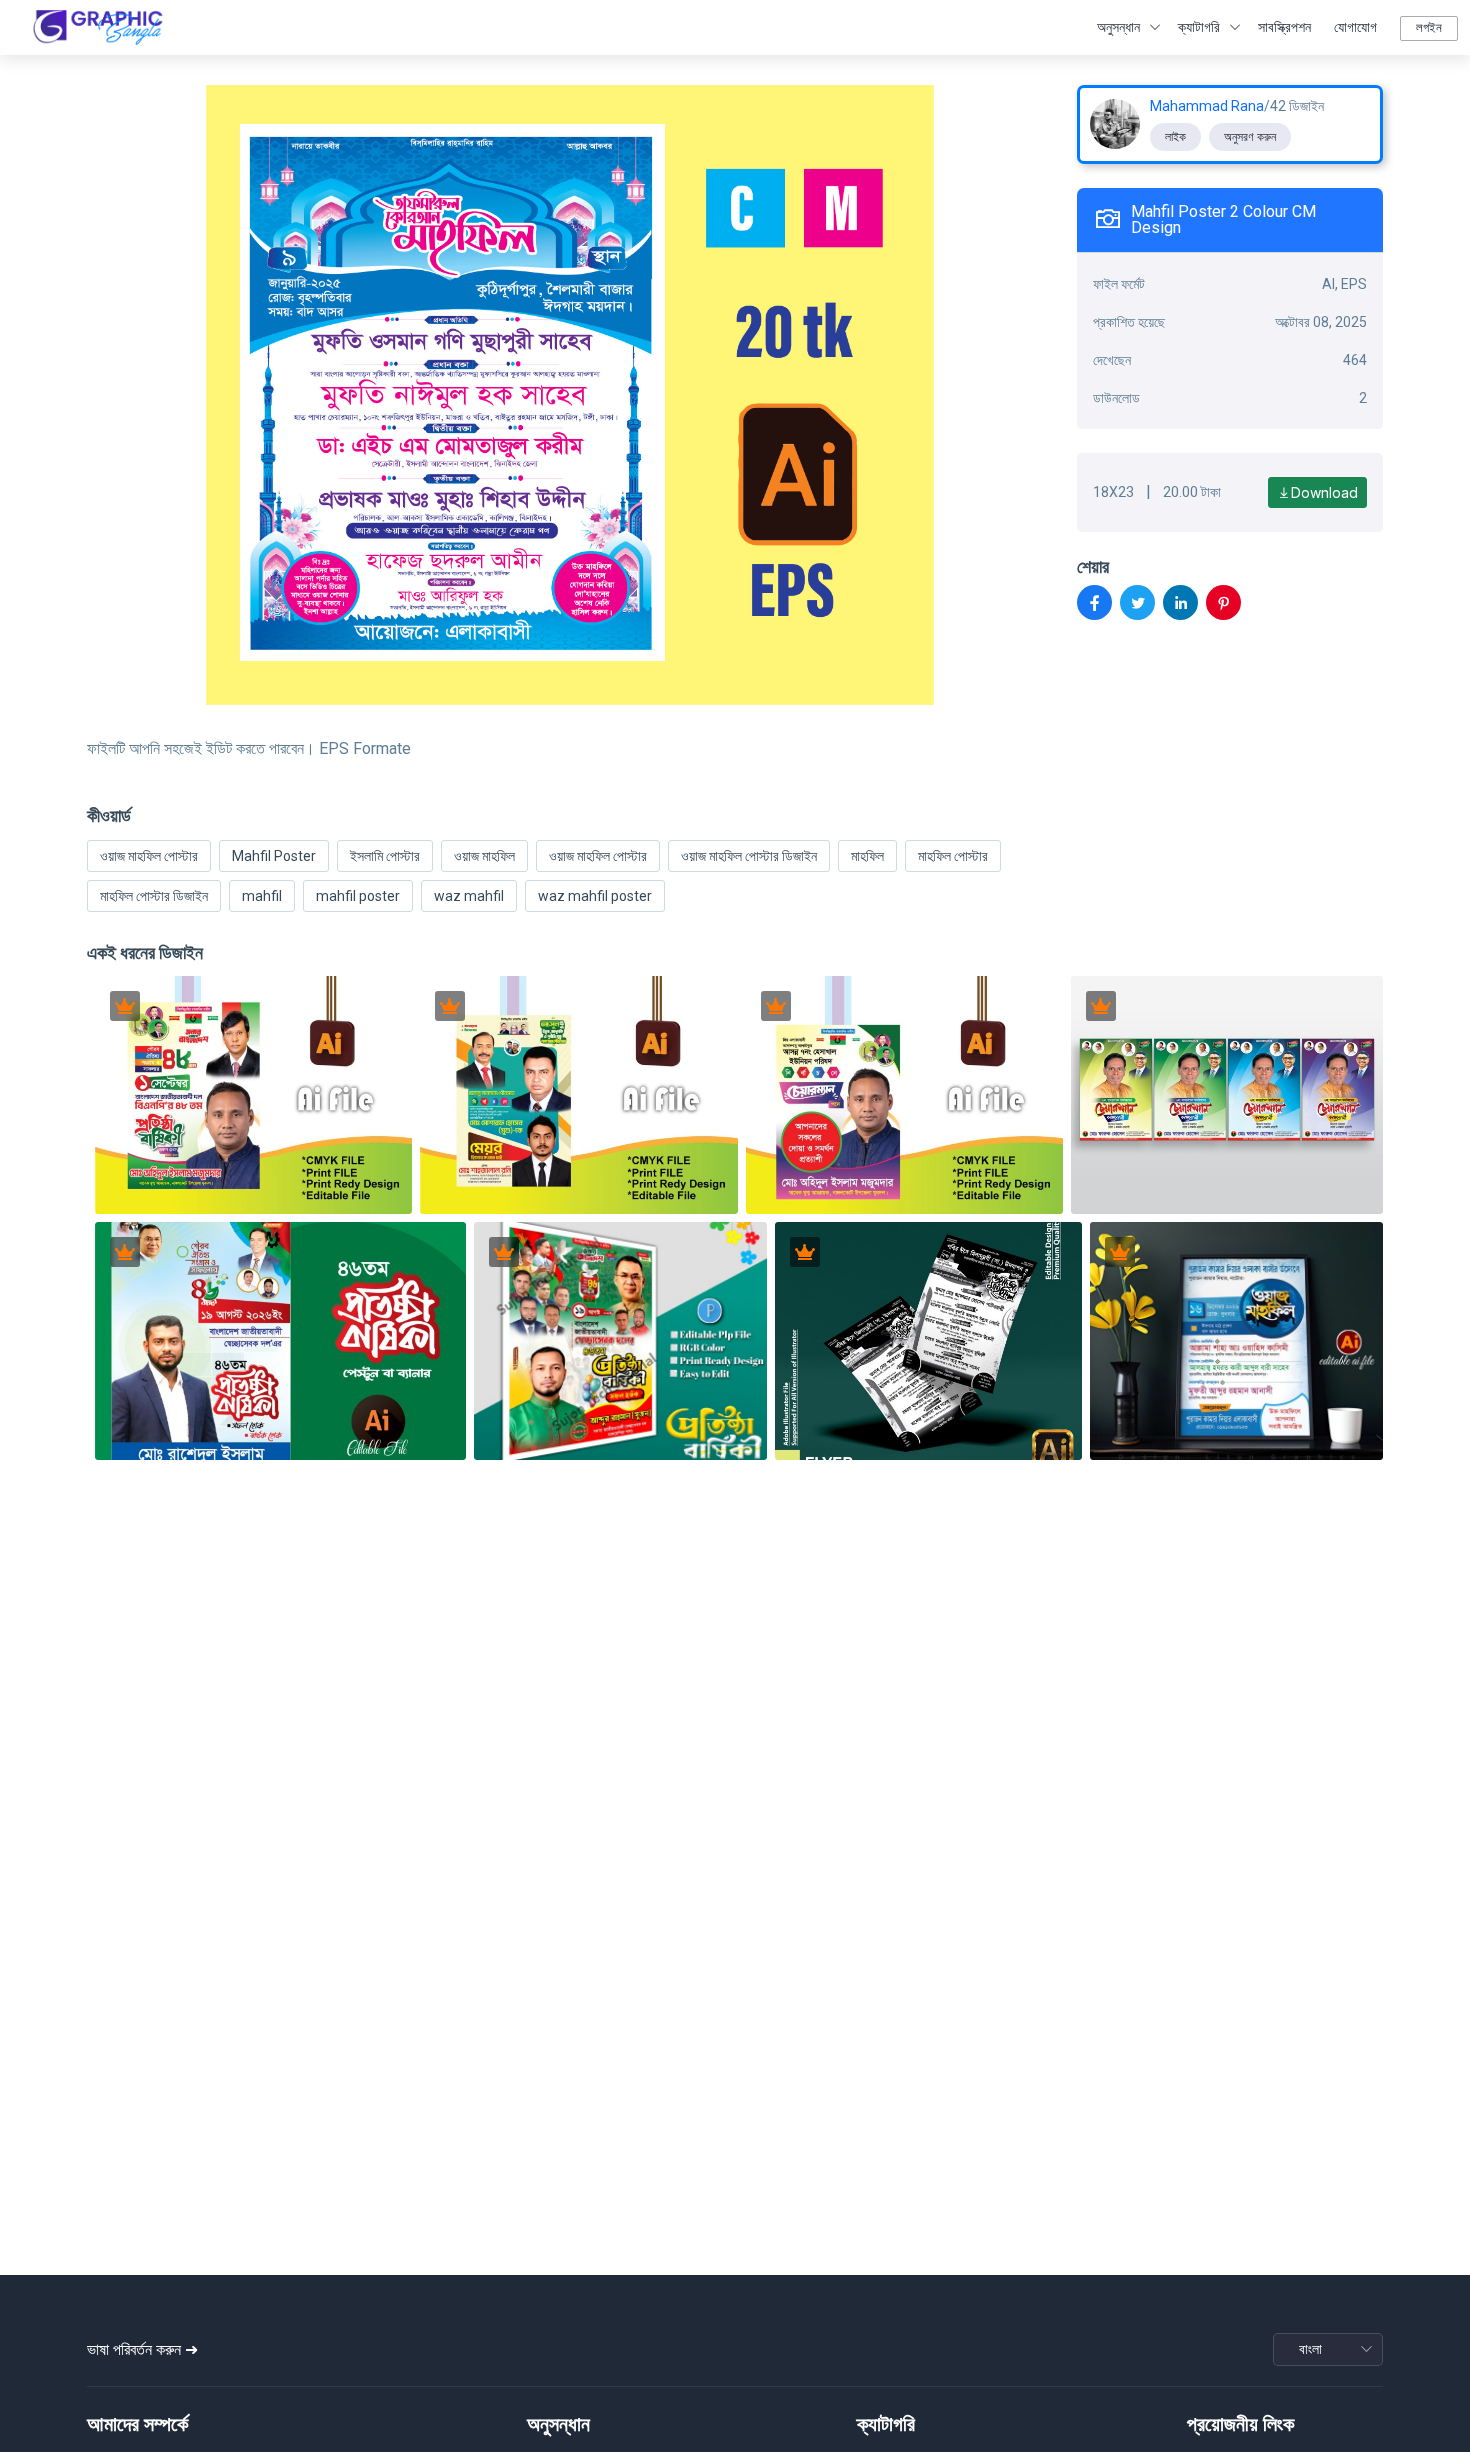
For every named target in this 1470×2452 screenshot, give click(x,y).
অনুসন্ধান (1118, 27)
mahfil (262, 896)
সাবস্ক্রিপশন (1284, 27)
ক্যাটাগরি (1199, 27)
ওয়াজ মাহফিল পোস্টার (598, 856)
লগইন (1429, 27)
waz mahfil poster (595, 896)
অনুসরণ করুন (1250, 137)
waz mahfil (469, 896)
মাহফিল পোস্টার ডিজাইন (154, 896)
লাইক (1175, 137)
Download (1324, 492)
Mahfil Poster (274, 856)
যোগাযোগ (1355, 27)
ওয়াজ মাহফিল (484, 856)
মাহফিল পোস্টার (953, 856)
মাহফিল (867, 856)
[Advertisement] (735, 2117)
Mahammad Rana (1207, 106)
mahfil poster (358, 896)
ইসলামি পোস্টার (385, 856)
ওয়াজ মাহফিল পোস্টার (149, 856)
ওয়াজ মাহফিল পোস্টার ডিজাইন (749, 856)
